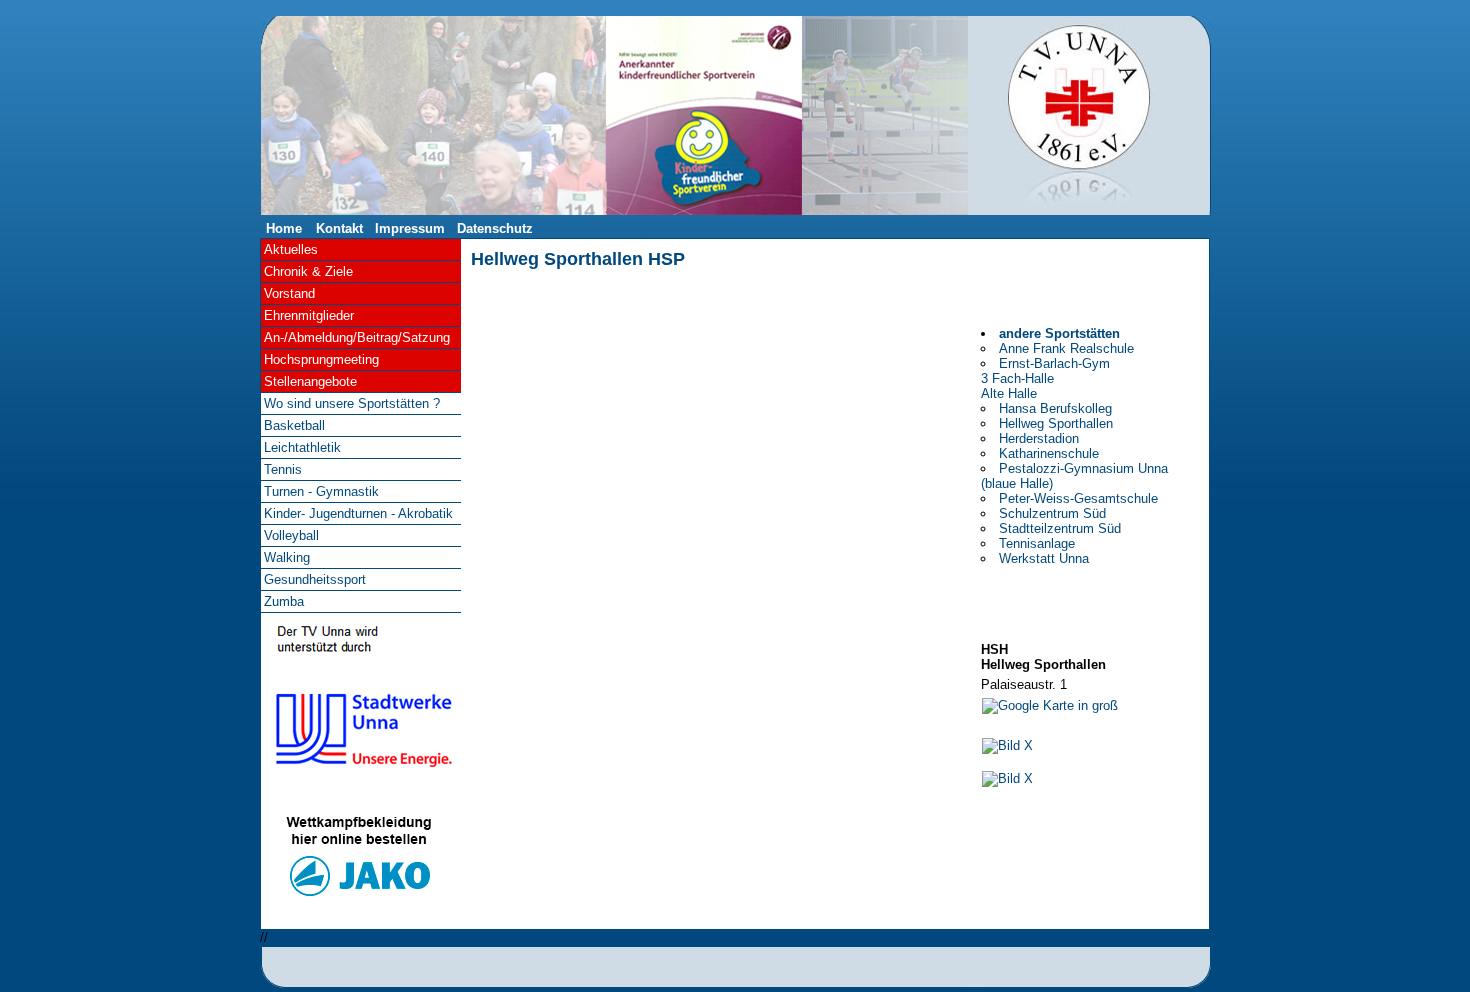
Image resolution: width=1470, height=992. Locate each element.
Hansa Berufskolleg (1055, 408)
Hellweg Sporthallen (1056, 423)
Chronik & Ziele (308, 271)
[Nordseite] (1007, 778)
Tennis (283, 469)
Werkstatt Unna (1044, 558)
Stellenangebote (310, 381)
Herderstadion (1039, 438)
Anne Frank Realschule (1066, 348)
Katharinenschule (1049, 453)
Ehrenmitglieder (309, 315)
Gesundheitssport (315, 579)
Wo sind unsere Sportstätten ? (352, 403)
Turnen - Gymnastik (321, 491)
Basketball (294, 425)
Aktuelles (291, 249)
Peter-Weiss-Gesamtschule (1078, 498)
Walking (287, 557)
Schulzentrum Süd (1052, 513)
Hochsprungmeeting (321, 359)
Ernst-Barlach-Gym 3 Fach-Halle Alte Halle (1045, 378)
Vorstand (289, 293)
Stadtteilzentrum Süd (1060, 528)
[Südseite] (1007, 745)
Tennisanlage (1037, 543)
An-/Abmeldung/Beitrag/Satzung (357, 337)
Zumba (284, 601)
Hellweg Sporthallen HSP (578, 259)
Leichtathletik (302, 447)
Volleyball (291, 535)
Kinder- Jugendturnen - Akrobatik (358, 513)
